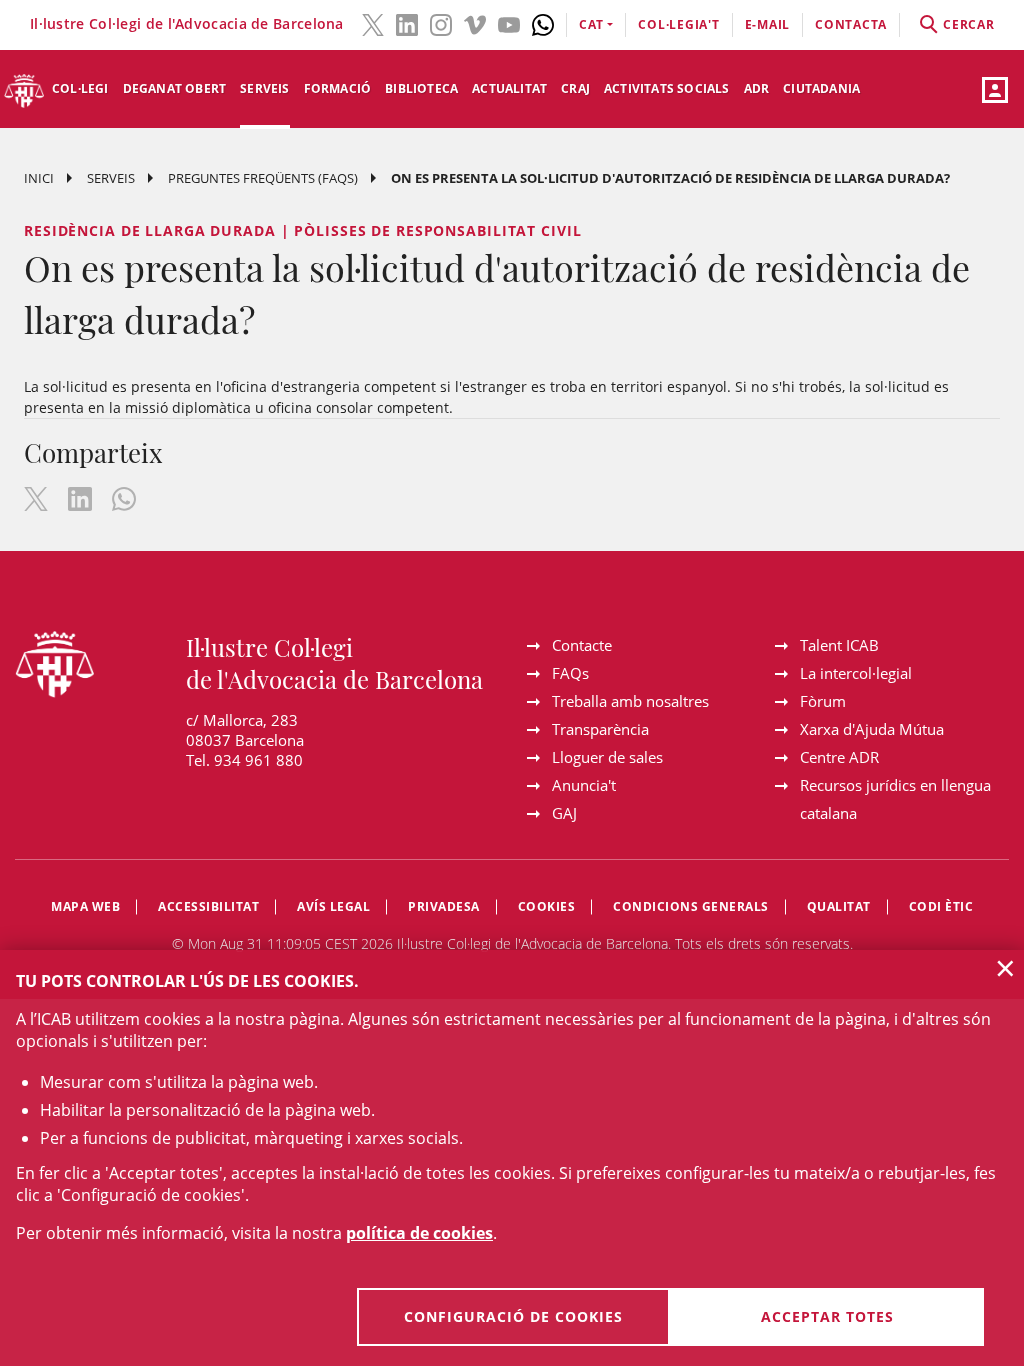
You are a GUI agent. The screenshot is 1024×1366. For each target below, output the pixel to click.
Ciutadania (821, 88)
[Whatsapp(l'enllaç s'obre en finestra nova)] (543, 23)
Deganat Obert (175, 88)
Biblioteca (421, 88)
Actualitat (509, 88)
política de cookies (419, 1233)
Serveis (264, 88)
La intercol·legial (856, 673)
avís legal (333, 906)
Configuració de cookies (513, 1316)
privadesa (444, 906)
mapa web (85, 906)
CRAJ (575, 88)
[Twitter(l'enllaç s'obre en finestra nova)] (373, 23)
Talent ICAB (839, 645)
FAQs (570, 673)
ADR (757, 88)
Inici (39, 178)
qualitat (839, 906)
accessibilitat (208, 906)
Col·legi (80, 88)
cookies (547, 906)
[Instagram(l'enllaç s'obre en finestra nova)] (441, 23)
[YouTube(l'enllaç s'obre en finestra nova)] (509, 23)
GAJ (564, 813)
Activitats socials (667, 88)
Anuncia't (584, 785)
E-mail (768, 24)
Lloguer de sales (607, 757)
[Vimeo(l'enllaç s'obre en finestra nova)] (475, 23)
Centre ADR (839, 757)
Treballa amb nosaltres (630, 701)
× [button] (1005, 968)
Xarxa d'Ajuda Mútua (872, 729)
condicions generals (691, 906)
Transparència (600, 729)
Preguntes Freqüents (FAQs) (263, 178)
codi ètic (941, 906)
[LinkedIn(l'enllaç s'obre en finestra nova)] (407, 23)
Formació (338, 88)
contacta (851, 24)
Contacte (582, 645)
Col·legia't (678, 24)
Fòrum (823, 701)
